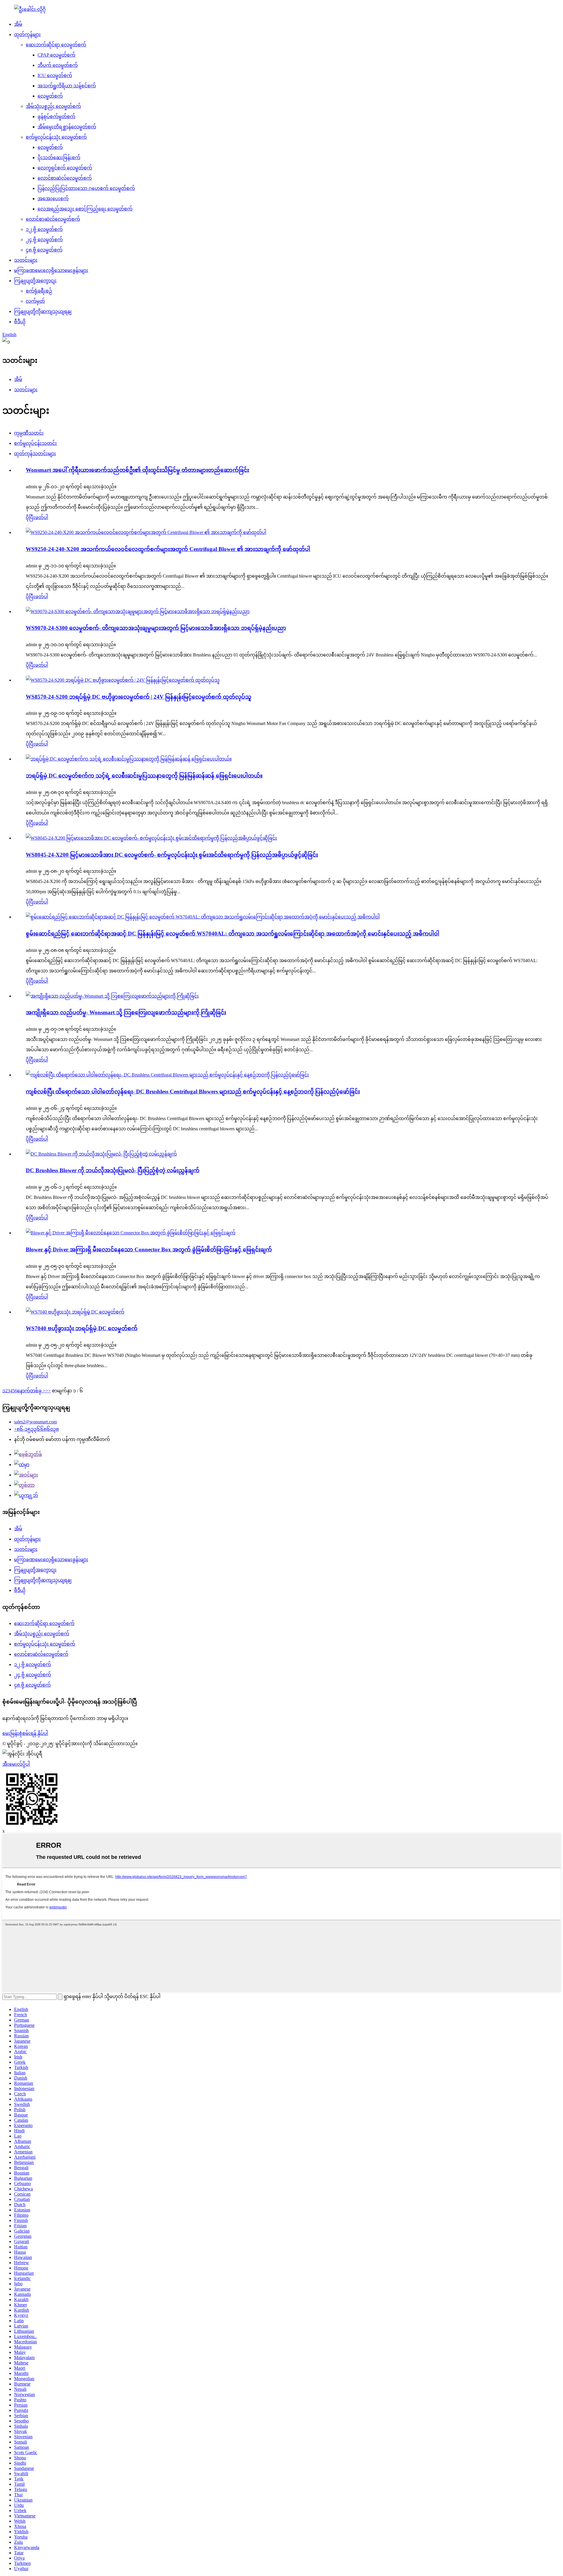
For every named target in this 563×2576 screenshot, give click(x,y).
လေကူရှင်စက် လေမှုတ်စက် (65, 168)
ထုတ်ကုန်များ (27, 34)
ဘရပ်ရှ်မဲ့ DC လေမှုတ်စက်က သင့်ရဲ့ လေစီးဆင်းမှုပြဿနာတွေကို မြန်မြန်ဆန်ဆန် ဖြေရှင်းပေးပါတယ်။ (144, 776)
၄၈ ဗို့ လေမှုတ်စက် (44, 250)
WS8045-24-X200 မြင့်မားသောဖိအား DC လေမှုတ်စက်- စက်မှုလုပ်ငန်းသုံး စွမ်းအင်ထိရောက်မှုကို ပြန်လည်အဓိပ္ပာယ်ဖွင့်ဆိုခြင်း (172, 855)
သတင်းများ (26, 260)
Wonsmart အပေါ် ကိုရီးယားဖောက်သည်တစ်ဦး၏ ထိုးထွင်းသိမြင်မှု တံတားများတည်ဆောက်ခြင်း (137, 470)
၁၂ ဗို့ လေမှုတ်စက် (44, 229)
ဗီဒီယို (20, 322)
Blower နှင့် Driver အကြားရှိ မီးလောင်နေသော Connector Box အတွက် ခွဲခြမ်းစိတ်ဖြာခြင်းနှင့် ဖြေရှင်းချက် (149, 1249)
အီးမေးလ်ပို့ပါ (16, 1764)
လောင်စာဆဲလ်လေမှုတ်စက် (65, 178)
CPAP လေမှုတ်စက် (56, 55)
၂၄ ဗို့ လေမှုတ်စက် (44, 240)
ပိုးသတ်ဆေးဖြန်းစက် (59, 158)
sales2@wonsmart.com (35, 1422)
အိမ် (18, 24)
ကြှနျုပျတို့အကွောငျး (35, 281)
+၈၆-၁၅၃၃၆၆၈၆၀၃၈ (37, 1429)
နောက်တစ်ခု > (31, 1391)
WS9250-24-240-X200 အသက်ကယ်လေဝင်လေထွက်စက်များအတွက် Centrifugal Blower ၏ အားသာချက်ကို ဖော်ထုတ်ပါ (168, 549)
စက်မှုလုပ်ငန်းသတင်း (35, 443)
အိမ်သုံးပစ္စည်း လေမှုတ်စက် (53, 106)
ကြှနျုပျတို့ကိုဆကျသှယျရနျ (43, 311)
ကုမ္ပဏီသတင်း (29, 433)
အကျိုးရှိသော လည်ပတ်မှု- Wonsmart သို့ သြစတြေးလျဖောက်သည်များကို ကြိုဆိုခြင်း (126, 1012)
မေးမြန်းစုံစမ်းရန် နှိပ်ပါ (25, 1733)
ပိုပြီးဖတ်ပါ (37, 517)
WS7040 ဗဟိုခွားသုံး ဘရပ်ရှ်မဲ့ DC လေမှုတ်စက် (82, 1328)
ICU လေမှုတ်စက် (55, 75)
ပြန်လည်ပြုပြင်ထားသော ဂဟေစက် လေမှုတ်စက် (86, 188)
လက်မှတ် (35, 301)
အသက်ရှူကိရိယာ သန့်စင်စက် (67, 86)
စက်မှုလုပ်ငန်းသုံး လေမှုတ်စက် (56, 137)
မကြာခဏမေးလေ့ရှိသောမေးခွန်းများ (51, 270)
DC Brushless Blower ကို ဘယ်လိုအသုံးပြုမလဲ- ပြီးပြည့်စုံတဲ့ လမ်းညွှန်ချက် (113, 1170)
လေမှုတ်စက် (50, 96)
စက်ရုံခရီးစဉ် (39, 291)
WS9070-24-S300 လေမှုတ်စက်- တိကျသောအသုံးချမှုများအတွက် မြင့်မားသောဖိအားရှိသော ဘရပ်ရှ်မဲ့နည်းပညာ (156, 628)
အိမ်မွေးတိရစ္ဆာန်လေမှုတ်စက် (67, 127)
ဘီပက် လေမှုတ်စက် (58, 65)
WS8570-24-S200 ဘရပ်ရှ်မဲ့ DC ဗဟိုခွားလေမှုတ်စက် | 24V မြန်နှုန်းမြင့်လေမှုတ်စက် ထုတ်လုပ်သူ (139, 697)
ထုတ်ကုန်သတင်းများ (35, 454)
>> (48, 1391)
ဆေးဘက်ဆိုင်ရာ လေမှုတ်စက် (56, 45)
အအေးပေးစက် (53, 199)
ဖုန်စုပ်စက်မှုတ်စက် (56, 116)
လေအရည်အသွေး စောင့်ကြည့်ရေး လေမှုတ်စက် (85, 209)
